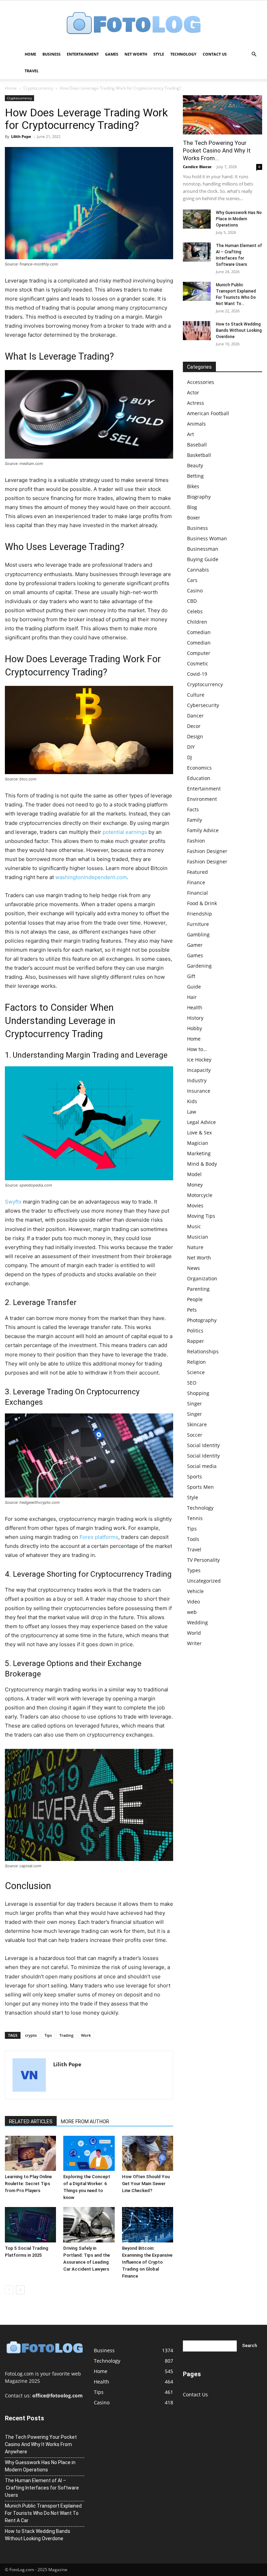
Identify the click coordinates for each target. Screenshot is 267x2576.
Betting (195, 476)
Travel (32, 71)
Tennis (195, 1518)
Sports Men (200, 1487)
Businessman (203, 549)
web (192, 1612)
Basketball (199, 455)
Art (191, 434)
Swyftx (13, 1202)
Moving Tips (201, 1216)
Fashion (196, 841)
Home (30, 54)
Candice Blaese (197, 167)
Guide (194, 987)
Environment (202, 799)
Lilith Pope (21, 136)
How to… (197, 1049)
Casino (195, 590)
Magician (198, 1143)
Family (195, 820)
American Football (208, 413)
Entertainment (83, 54)
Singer (195, 1404)
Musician (198, 1237)
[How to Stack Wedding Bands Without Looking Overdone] (197, 331)
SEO (192, 1383)
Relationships (203, 1351)
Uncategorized (204, 1581)
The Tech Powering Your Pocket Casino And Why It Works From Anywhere (41, 2444)
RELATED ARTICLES (31, 2122)
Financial (197, 893)
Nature (195, 1247)
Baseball (197, 445)
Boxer (194, 518)
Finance (196, 882)
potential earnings (125, 832)
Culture (196, 695)
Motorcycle (200, 1195)
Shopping (198, 1393)
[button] (254, 54)
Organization (202, 1278)
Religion (196, 1362)
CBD (192, 601)
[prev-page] (9, 2290)
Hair (192, 997)
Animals (196, 424)
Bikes (193, 486)
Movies (195, 1205)
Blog (192, 507)
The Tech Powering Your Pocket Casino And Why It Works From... (217, 150)
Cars (192, 580)
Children (197, 622)
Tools (193, 1539)
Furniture (198, 924)
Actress (196, 403)
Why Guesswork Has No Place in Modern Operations (239, 219)
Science (196, 1372)
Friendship (200, 914)
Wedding (197, 1622)
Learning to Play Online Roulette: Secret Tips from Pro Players (28, 2184)
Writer (194, 1643)
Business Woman (207, 538)
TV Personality (203, 1560)
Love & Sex (199, 1133)
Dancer (195, 716)
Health (195, 1007)
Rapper (196, 1341)
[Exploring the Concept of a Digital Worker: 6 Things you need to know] (89, 2153)
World (194, 1633)
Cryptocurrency (38, 88)
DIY (191, 747)
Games (112, 54)
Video (193, 1602)
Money (195, 1185)
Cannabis (198, 570)
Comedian (199, 632)
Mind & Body (202, 1164)
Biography (199, 497)
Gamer (195, 945)
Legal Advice (201, 1122)
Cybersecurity (203, 705)
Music (194, 1226)
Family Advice (203, 830)
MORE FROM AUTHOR (85, 2122)
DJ (189, 757)
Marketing (199, 1153)
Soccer (195, 1435)
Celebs (195, 611)
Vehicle (195, 1591)
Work (86, 2035)
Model (194, 1174)
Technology (183, 54)
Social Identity (203, 1445)
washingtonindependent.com (91, 877)
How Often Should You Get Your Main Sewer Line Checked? (146, 2184)
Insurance (199, 1091)
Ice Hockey (199, 1060)
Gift (191, 976)
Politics (195, 1331)
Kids (192, 1101)
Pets (192, 1310)
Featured (197, 872)
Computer (199, 653)
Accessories (201, 382)
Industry (197, 1080)
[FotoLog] (133, 24)
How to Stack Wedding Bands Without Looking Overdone (239, 330)
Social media (202, 1466)
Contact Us (215, 54)
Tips (48, 2035)
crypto (31, 2035)
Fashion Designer (207, 851)
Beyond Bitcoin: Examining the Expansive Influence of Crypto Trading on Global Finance (147, 2262)
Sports (195, 1476)
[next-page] (20, 2290)
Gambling (198, 934)
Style (159, 54)
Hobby (195, 1028)
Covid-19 (197, 674)
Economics (199, 768)
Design (195, 736)
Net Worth (136, 54)
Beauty (195, 465)
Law (192, 1112)
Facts (193, 809)
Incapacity (199, 1070)
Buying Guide (203, 559)
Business (51, 54)
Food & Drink (202, 903)
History (195, 1018)
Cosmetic (198, 663)
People (195, 1299)
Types (194, 1570)
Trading (66, 2035)
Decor (194, 726)
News (193, 1268)
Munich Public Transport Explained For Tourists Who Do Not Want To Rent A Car (43, 2513)
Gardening (199, 966)
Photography (202, 1320)
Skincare (197, 1424)
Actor (193, 392)
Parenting (198, 1289)
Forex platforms (99, 1537)
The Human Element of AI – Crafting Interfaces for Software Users (42, 2488)
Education (199, 778)
